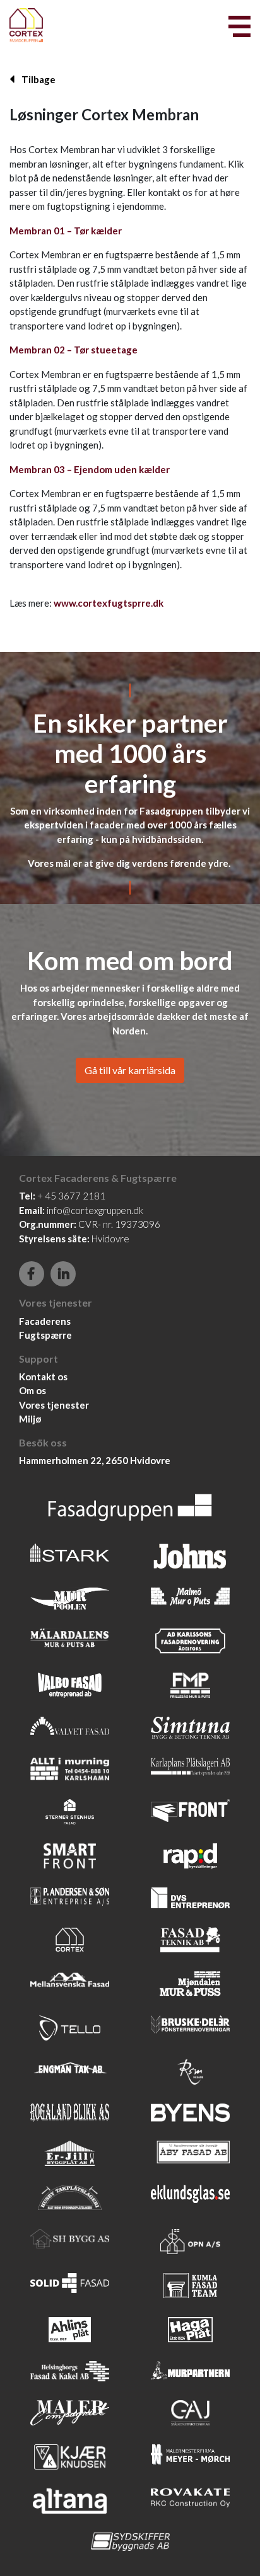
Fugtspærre (45, 1335)
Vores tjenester (54, 1405)
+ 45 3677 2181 (71, 1196)
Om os (32, 1390)
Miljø (30, 1419)
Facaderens (45, 1321)
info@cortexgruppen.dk (95, 1210)
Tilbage (38, 79)
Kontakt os (43, 1377)
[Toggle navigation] (239, 26)
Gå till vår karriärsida (130, 1070)
